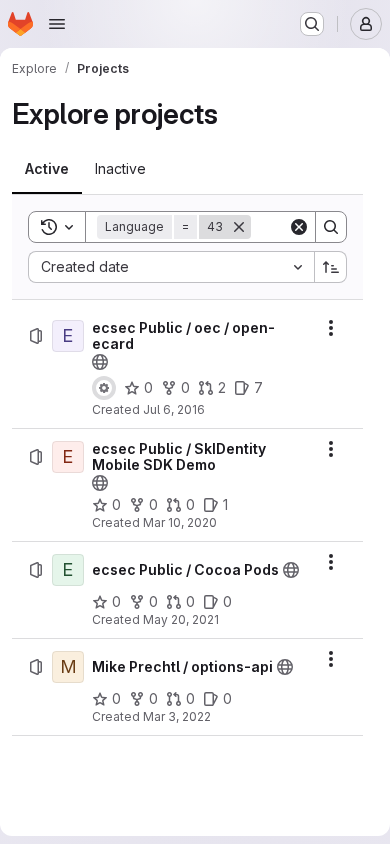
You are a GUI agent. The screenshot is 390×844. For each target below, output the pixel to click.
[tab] (47, 169)
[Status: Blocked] (104, 388)
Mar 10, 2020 (180, 522)
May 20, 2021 (181, 619)
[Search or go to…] (312, 24)
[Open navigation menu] (57, 24)
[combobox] (171, 267)
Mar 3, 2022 (177, 716)
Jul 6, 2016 (174, 409)
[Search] (331, 227)
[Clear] (299, 227)
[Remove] (239, 227)
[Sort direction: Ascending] (331, 267)
